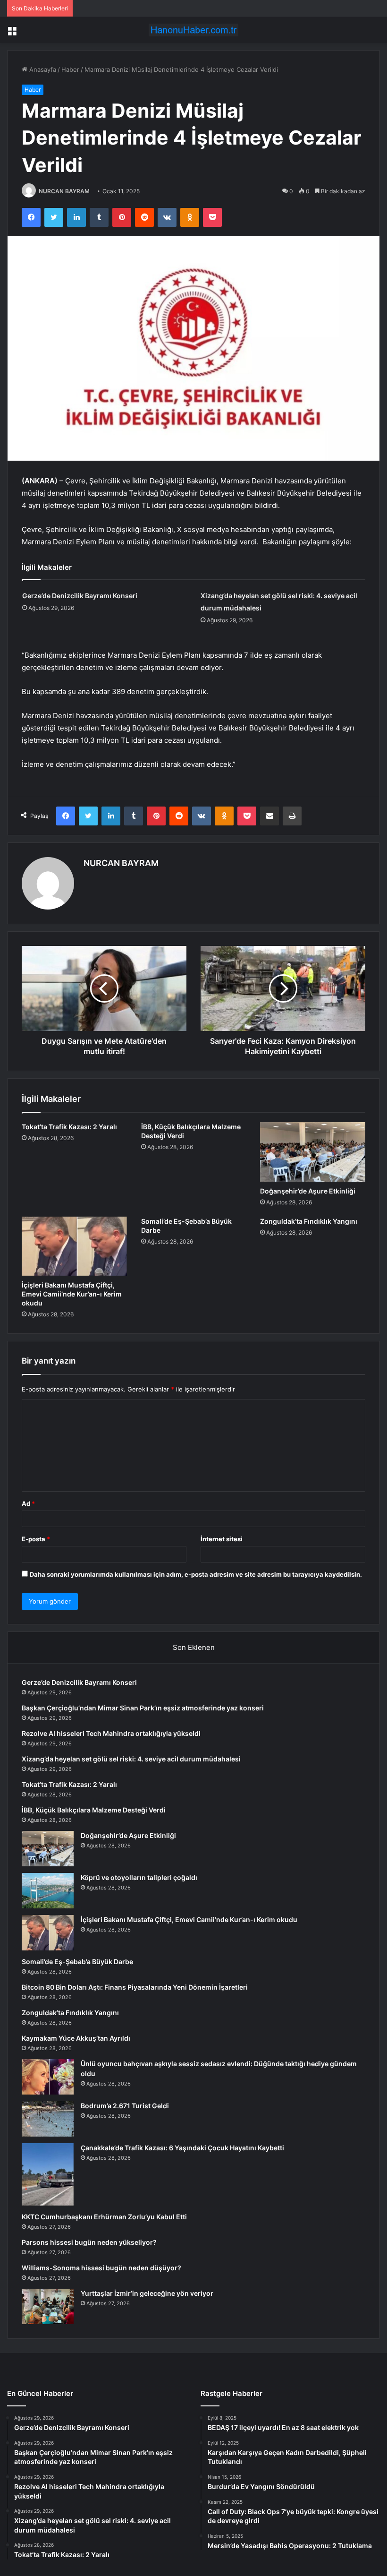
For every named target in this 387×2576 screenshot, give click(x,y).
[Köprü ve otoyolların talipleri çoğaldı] (48, 1891)
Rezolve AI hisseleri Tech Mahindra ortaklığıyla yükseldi (111, 1733)
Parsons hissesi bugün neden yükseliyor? (89, 2242)
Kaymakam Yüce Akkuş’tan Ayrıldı (76, 2038)
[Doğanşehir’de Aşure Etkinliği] (313, 1152)
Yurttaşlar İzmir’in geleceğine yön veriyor (147, 2293)
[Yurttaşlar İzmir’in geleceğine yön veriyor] (48, 2306)
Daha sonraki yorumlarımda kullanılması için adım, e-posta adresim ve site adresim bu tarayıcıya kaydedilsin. (196, 1574)
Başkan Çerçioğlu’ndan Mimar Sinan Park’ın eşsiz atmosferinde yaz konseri (143, 1708)
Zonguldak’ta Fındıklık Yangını (309, 1221)
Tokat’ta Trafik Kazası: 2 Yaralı (69, 1127)
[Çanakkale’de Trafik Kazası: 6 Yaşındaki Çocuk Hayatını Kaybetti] (48, 2174)
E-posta (36, 1539)
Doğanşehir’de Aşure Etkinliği (308, 1191)
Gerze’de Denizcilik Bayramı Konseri (80, 596)
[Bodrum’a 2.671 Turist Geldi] (48, 2119)
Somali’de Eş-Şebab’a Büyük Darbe (77, 1962)
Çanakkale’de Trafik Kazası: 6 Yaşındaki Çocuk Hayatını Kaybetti (182, 2148)
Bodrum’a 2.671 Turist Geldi (125, 2106)
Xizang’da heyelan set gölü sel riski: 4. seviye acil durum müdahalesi (131, 1759)
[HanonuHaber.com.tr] (193, 30)
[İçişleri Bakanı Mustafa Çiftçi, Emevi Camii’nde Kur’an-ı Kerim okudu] (74, 1246)
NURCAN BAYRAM (64, 191)
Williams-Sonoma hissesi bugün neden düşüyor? (101, 2268)
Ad (28, 1503)
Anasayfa (42, 69)
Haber (70, 69)
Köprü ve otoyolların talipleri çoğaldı (139, 1877)
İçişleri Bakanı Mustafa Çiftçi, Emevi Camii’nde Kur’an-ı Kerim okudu (72, 1294)
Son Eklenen (194, 1647)
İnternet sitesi (222, 1539)
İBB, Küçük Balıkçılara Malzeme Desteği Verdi (94, 1810)
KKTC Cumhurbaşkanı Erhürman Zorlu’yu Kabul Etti (104, 2217)
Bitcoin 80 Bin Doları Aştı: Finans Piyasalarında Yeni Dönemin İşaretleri (135, 1987)
